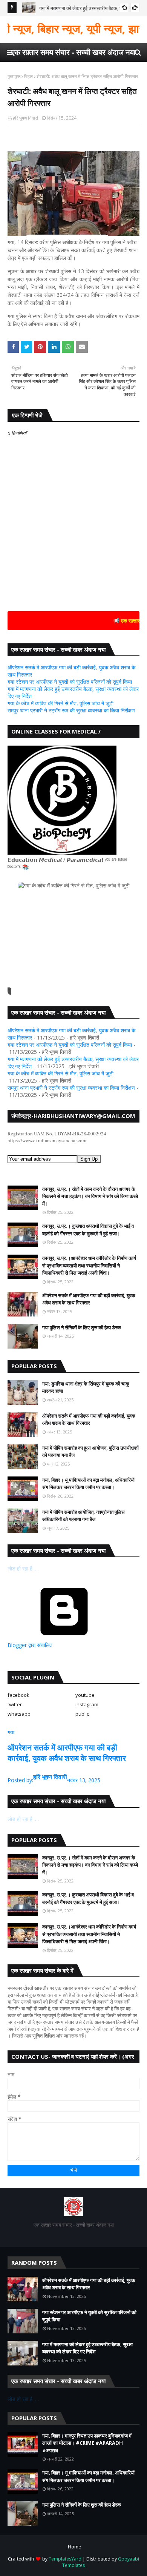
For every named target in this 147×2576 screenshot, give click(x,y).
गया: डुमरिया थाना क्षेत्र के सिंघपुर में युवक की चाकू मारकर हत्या (86, 1387)
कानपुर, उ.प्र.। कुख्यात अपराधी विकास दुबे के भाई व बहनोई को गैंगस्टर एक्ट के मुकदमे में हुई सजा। (88, 1230)
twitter (15, 1704)
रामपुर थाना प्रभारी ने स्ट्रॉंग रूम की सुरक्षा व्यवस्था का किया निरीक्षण (71, 710)
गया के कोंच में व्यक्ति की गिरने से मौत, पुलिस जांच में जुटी (60, 703)
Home (74, 2547)
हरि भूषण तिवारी (25, 118)
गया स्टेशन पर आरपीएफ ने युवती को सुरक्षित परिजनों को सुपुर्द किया (70, 682)
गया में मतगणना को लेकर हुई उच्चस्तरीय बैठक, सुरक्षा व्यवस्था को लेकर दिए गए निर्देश (87, 2348)
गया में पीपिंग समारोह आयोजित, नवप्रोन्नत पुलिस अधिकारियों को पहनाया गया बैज (83, 1516)
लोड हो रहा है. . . (23, 1568)
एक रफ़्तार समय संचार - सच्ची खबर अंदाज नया (73, 52)
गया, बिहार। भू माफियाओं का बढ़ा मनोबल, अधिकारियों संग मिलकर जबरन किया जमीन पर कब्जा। (88, 1484)
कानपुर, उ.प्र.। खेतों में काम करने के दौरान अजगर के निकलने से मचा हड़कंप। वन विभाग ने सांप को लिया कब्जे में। (90, 1196)
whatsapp (19, 1714)
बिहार (28, 76)
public (82, 1714)
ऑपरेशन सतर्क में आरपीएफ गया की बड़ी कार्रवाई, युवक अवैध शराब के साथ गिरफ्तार (89, 1299)
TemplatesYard (65, 2559)
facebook (18, 1695)
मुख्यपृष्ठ (14, 76)
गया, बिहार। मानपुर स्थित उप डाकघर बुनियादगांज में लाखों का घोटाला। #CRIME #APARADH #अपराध (87, 2443)
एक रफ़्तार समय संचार (126, 621)
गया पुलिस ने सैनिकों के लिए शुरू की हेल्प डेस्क (82, 1327)
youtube (85, 1695)
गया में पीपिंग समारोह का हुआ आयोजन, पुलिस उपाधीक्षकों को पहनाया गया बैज (90, 1452)
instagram (87, 1704)
